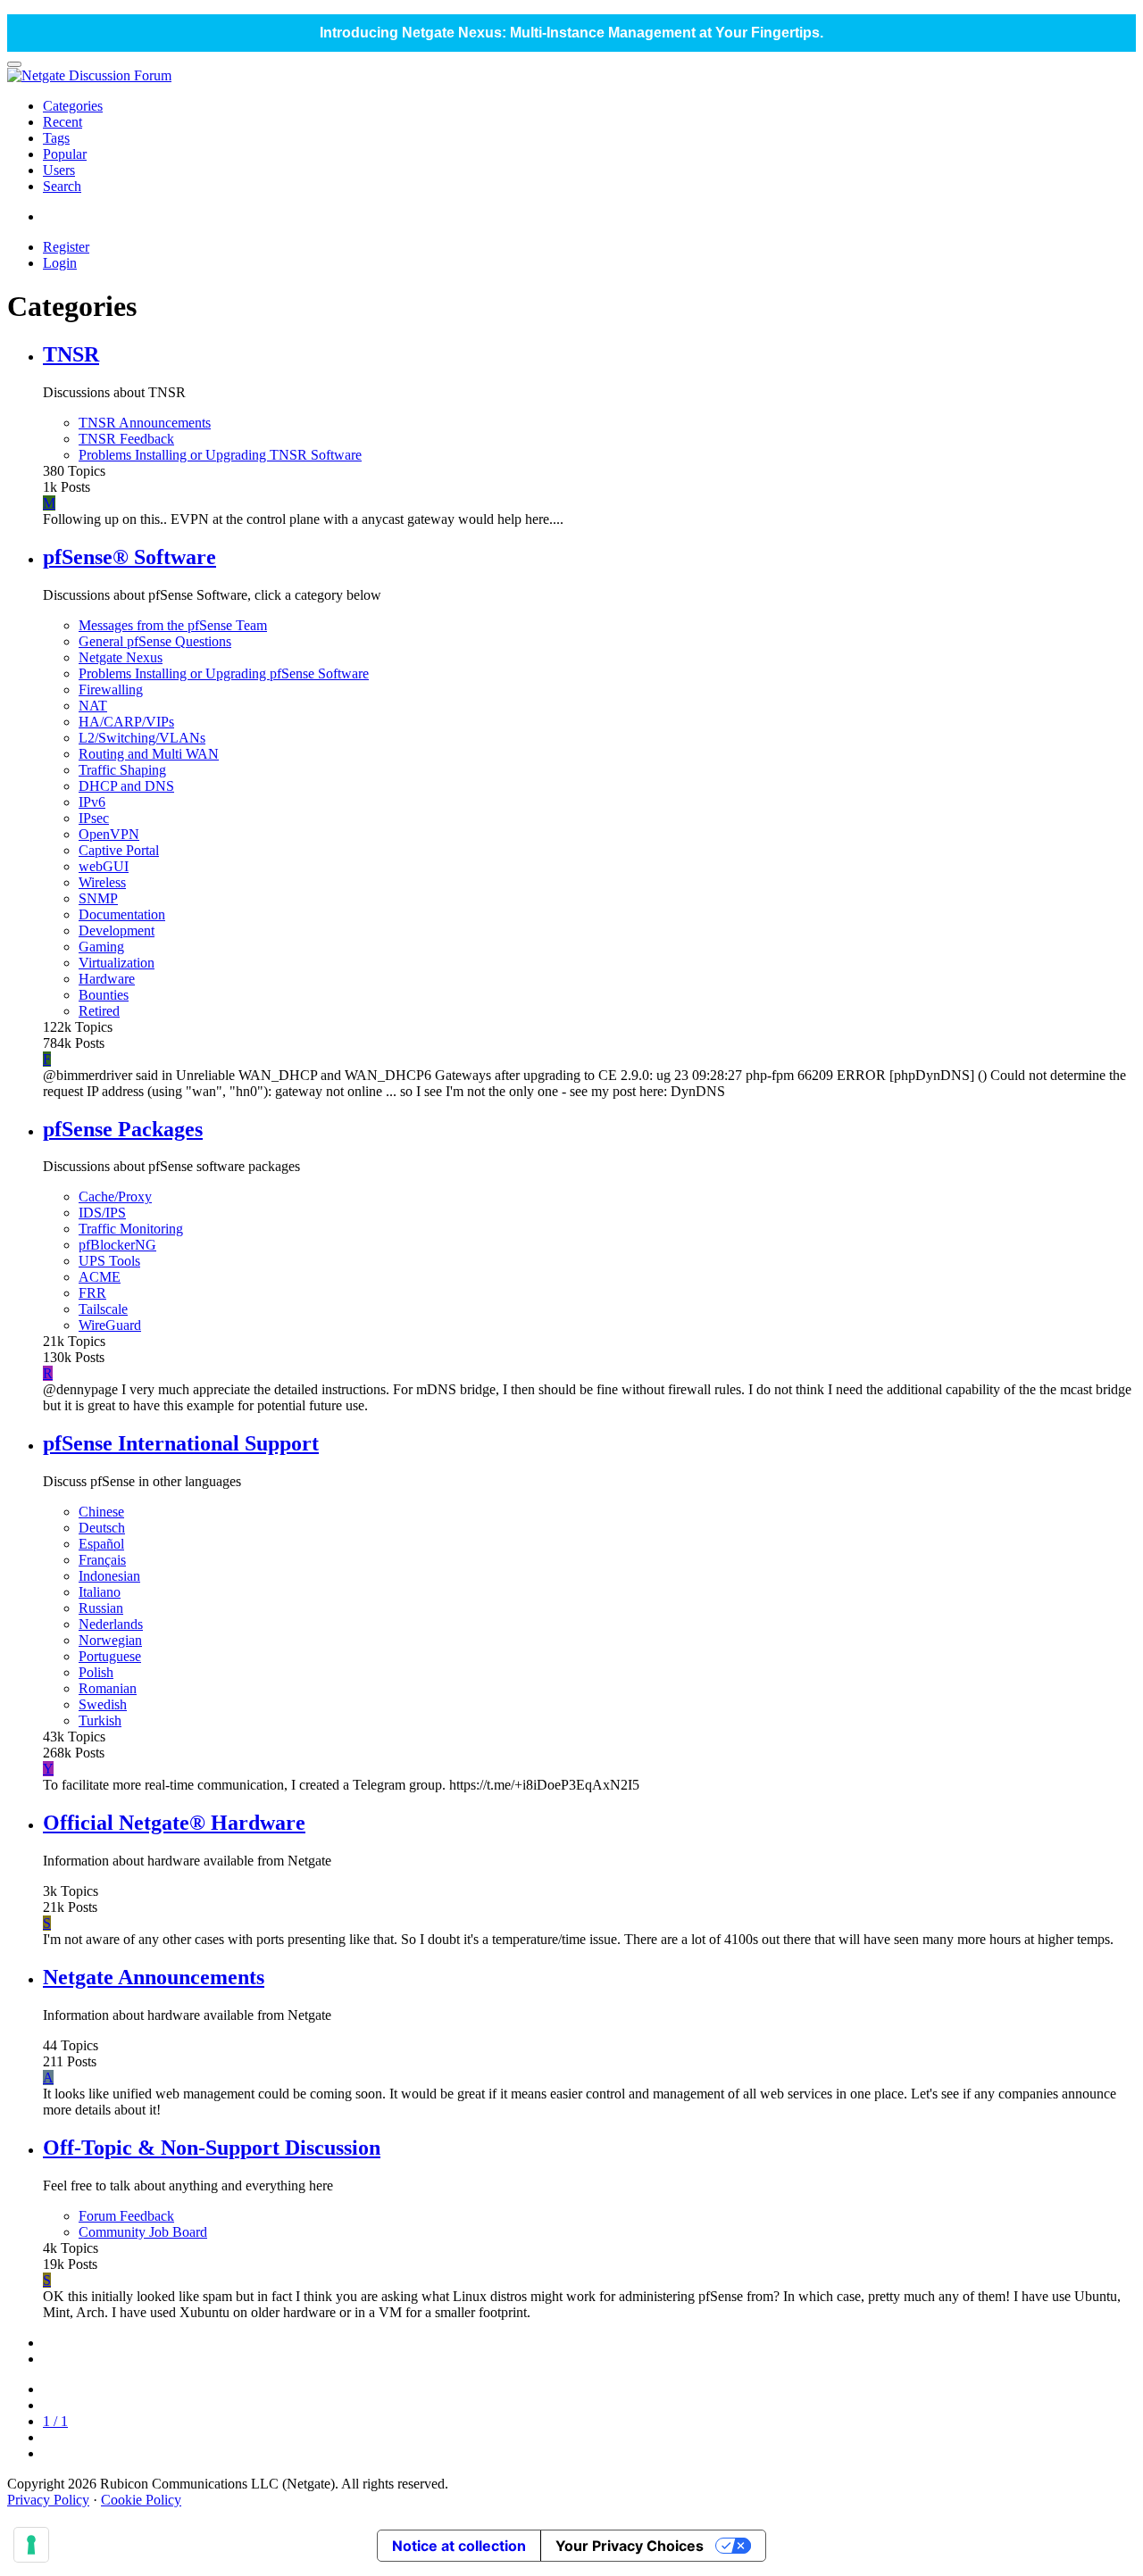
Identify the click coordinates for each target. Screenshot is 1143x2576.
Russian (101, 1608)
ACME (100, 1277)
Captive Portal (119, 850)
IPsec (94, 818)
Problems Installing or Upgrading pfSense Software (224, 673)
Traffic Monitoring (131, 1229)
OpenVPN (109, 834)
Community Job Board (143, 2232)
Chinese (101, 1512)
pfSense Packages (123, 1129)
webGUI (104, 866)
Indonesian (109, 1576)
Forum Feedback (126, 2216)
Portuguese (110, 1656)
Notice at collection (459, 2546)
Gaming (101, 947)
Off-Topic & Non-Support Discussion (212, 2148)
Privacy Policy (48, 2500)
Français (102, 1560)
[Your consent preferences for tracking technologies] (31, 2545)
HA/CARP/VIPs (126, 722)
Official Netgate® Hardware (174, 1823)
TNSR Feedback (126, 439)
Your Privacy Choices (630, 2546)
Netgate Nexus (121, 657)
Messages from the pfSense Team (173, 625)
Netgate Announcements (154, 1977)
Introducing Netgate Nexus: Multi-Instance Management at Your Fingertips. (571, 33)
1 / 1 (55, 2421)
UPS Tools (109, 1261)
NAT (93, 706)
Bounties (104, 995)
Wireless (102, 882)
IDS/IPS (102, 1213)
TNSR (71, 354)
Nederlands (111, 1624)
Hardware (107, 979)
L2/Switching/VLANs (142, 738)
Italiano (100, 1592)
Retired (99, 1011)
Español (101, 1544)
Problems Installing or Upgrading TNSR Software (220, 455)
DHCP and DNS (126, 786)
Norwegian (110, 1640)
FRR (92, 1293)
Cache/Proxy (115, 1197)
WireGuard (110, 1325)
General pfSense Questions (155, 641)
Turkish (100, 1720)
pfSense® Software (129, 557)
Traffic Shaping (122, 770)
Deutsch (102, 1528)
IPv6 (92, 802)
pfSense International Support (181, 1443)
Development (117, 931)
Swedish (103, 1704)
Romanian (108, 1688)
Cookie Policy (141, 2500)
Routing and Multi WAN (149, 754)
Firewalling (111, 690)
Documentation (122, 914)
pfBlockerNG (117, 1245)
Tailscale (103, 1309)
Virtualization (117, 963)
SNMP (98, 898)
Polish (96, 1672)
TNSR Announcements (145, 423)
